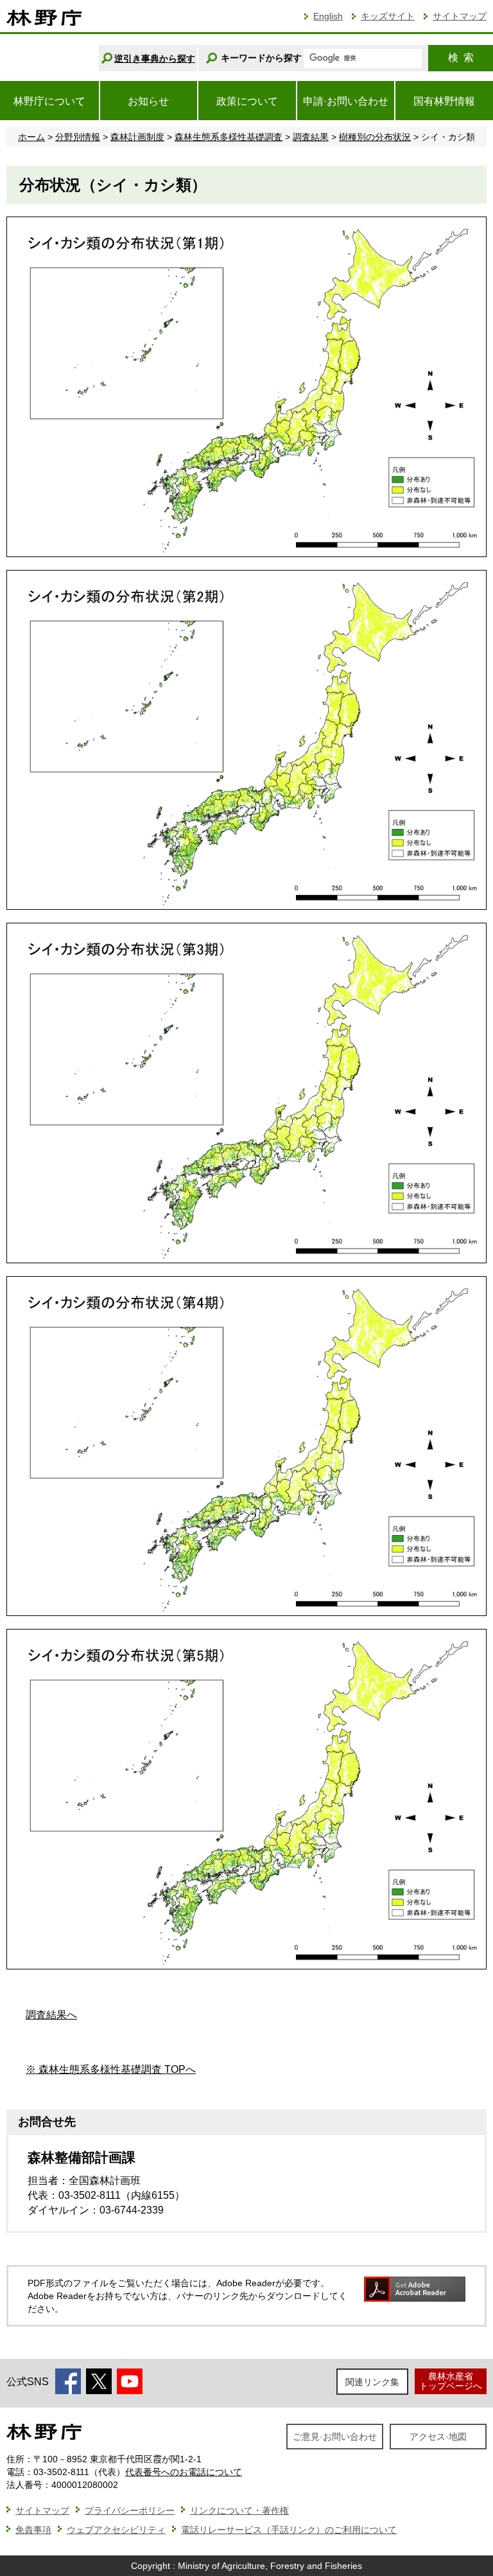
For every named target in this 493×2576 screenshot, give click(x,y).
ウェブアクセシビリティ (116, 2530)
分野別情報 (78, 137)
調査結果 (311, 137)
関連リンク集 (372, 2382)
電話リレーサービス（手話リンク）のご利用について (289, 2530)
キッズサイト (388, 16)
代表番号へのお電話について (184, 2472)
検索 (461, 58)
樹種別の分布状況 (375, 137)
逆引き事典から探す (155, 58)
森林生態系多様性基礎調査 (229, 137)
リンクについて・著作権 (239, 2510)
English (328, 16)
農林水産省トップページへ (451, 2381)
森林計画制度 (137, 137)
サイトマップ (460, 16)
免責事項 (33, 2530)
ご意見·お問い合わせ (335, 2437)
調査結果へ (51, 2015)
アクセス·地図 (438, 2437)
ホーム (31, 137)
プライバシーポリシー (130, 2510)
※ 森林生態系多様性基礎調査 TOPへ (111, 2069)
